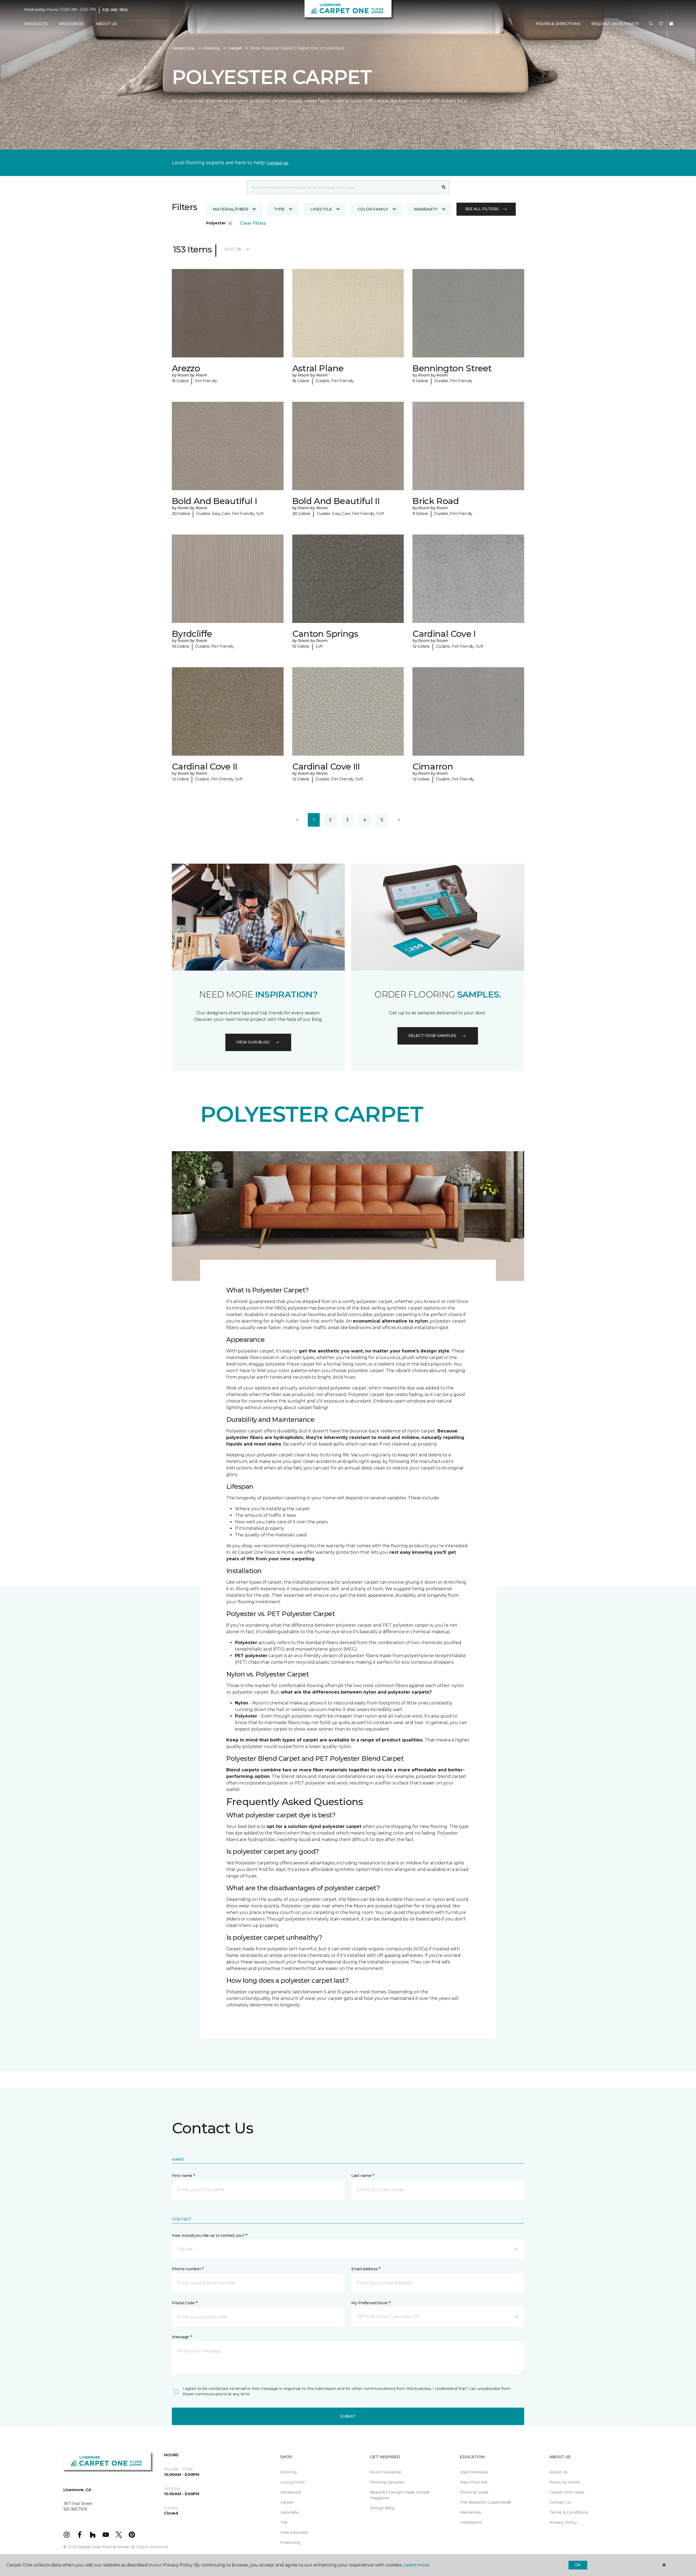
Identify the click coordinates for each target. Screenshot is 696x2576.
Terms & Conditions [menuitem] (569, 2512)
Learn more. (417, 2565)
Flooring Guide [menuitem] (474, 2492)
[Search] (444, 187)
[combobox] (343, 187)
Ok (578, 2565)
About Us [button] (106, 24)
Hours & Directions (558, 24)
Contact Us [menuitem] (560, 2502)
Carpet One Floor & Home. (104, 2547)
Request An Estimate (615, 24)
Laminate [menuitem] (290, 2512)
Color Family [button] (373, 209)
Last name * (363, 2176)
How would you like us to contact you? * (210, 2235)
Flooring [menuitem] (288, 2472)
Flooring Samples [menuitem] (387, 2482)
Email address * (366, 2269)
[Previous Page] (297, 820)
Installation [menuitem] (471, 2522)
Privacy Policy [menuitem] (563, 2522)
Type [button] (279, 209)
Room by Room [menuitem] (565, 2482)
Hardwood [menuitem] (290, 2492)
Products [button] (36, 24)
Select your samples (432, 1036)
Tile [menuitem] (284, 2522)
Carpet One (183, 48)
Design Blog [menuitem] (382, 2508)
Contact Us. (278, 163)
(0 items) (671, 24)
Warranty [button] (426, 209)
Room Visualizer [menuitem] (386, 2472)
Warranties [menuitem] (470, 2512)
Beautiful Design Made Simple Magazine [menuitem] (400, 2495)
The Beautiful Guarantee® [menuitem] (485, 2502)
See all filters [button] (482, 209)
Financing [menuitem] (290, 2543)
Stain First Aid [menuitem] (473, 2482)
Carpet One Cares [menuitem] (567, 2492)
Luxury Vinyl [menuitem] (292, 2482)
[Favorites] (661, 24)
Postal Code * (184, 2303)
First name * (183, 2176)
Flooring (212, 48)
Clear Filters (253, 223)
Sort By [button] (233, 249)
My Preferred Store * (371, 2303)
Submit (348, 2416)
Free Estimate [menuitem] (294, 2532)
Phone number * (188, 2269)
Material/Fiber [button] (231, 209)
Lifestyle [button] (321, 209)
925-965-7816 (115, 10)
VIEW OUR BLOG (253, 1042)
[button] (651, 24)
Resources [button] (72, 24)
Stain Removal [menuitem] (474, 2472)
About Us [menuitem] (559, 2472)
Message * (182, 2337)
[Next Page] (399, 820)
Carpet (235, 48)
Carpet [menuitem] (287, 2502)
